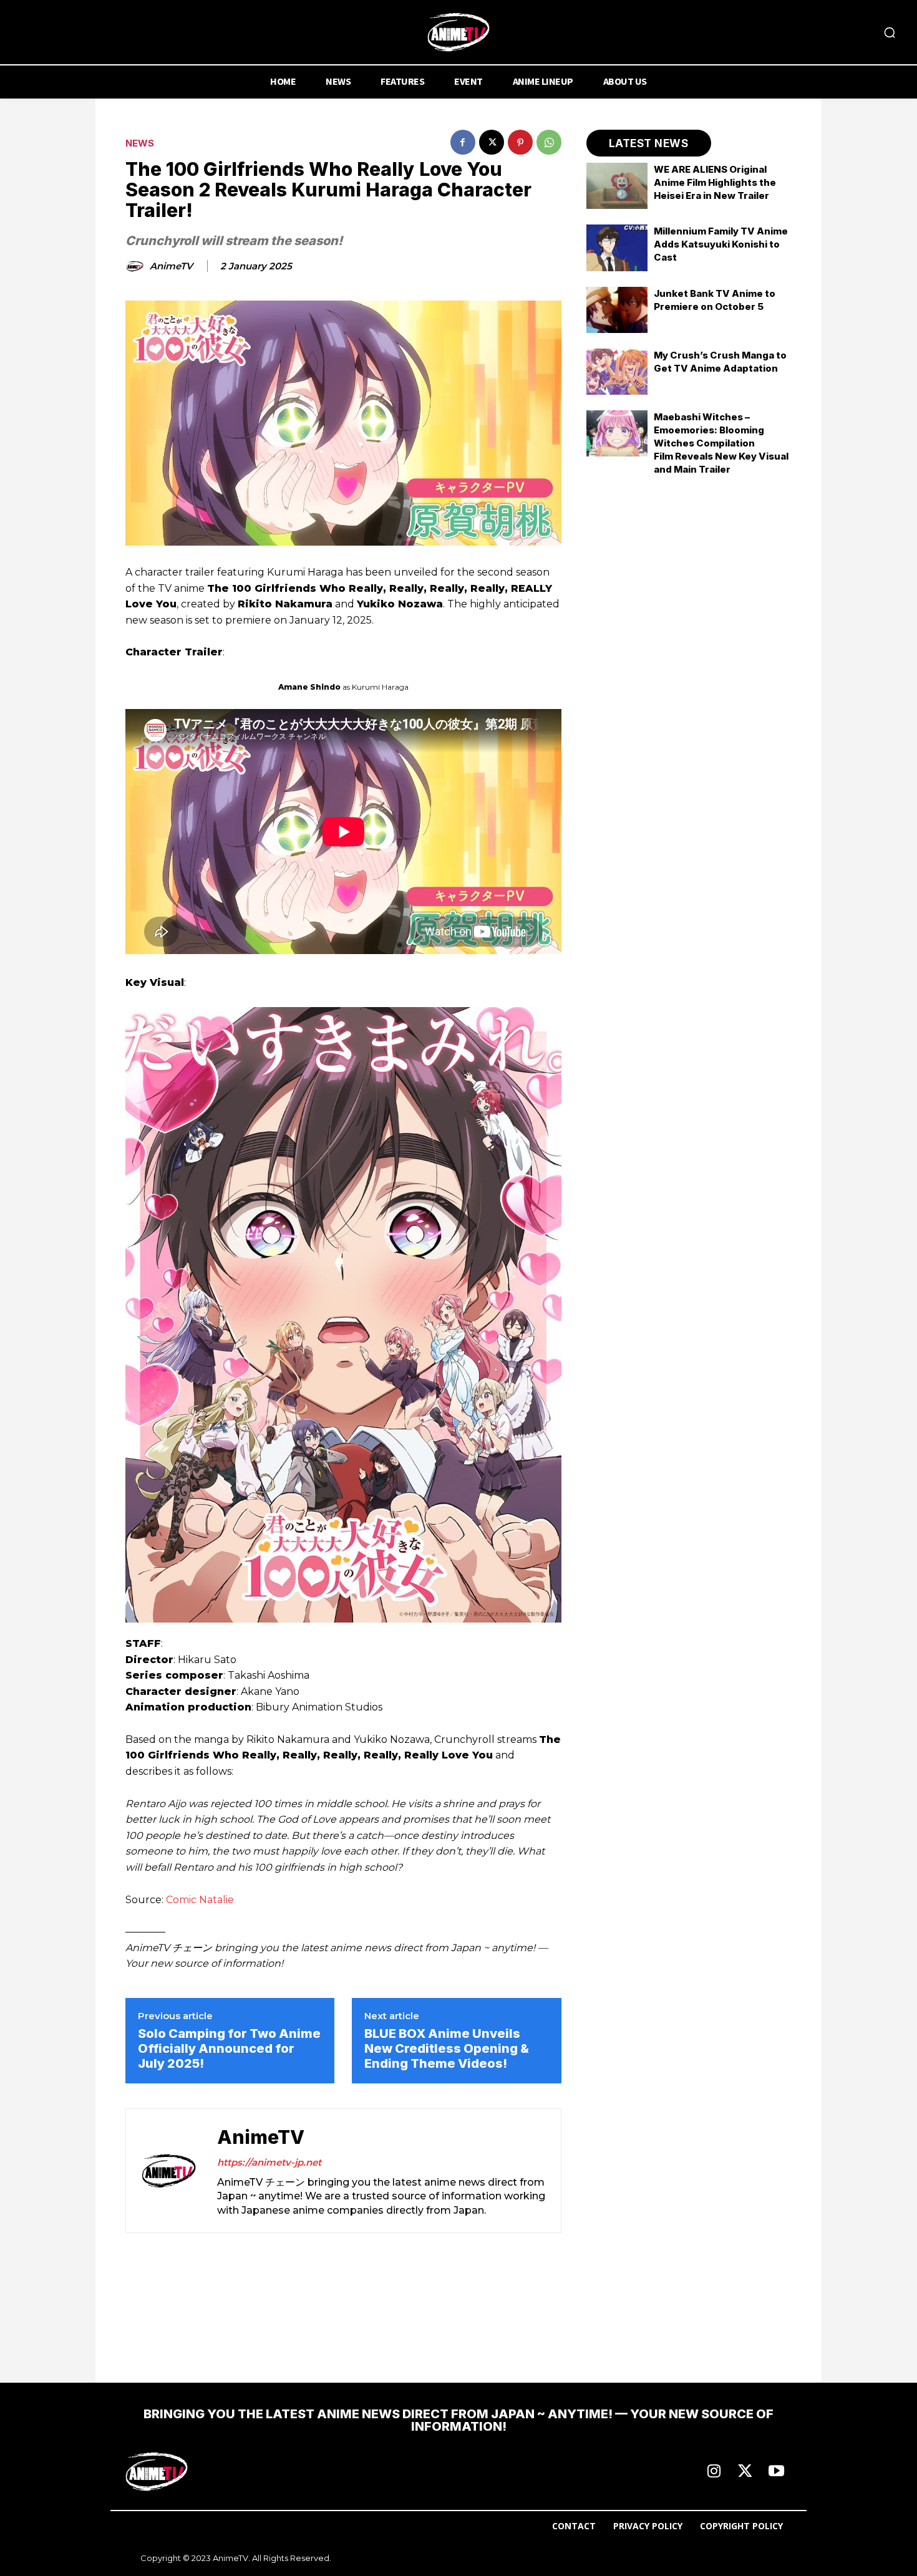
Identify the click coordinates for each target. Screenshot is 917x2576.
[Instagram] (714, 2472)
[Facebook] (463, 142)
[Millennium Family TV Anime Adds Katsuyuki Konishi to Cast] (617, 248)
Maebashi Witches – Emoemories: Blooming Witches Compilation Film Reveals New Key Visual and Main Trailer (721, 443)
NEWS (140, 143)
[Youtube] (776, 2472)
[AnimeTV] (137, 266)
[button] (890, 32)
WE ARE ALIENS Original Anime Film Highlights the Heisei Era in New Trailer (715, 182)
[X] (492, 142)
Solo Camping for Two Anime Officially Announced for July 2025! (229, 2048)
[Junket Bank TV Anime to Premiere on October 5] (617, 310)
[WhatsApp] (549, 142)
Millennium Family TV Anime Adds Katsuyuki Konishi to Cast (721, 244)
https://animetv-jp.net (269, 2162)
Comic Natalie (200, 1900)
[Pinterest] (520, 142)
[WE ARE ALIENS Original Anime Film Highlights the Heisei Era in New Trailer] (617, 186)
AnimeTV (171, 266)
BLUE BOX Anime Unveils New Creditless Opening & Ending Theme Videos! (447, 2048)
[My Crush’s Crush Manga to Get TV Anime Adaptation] (617, 372)
